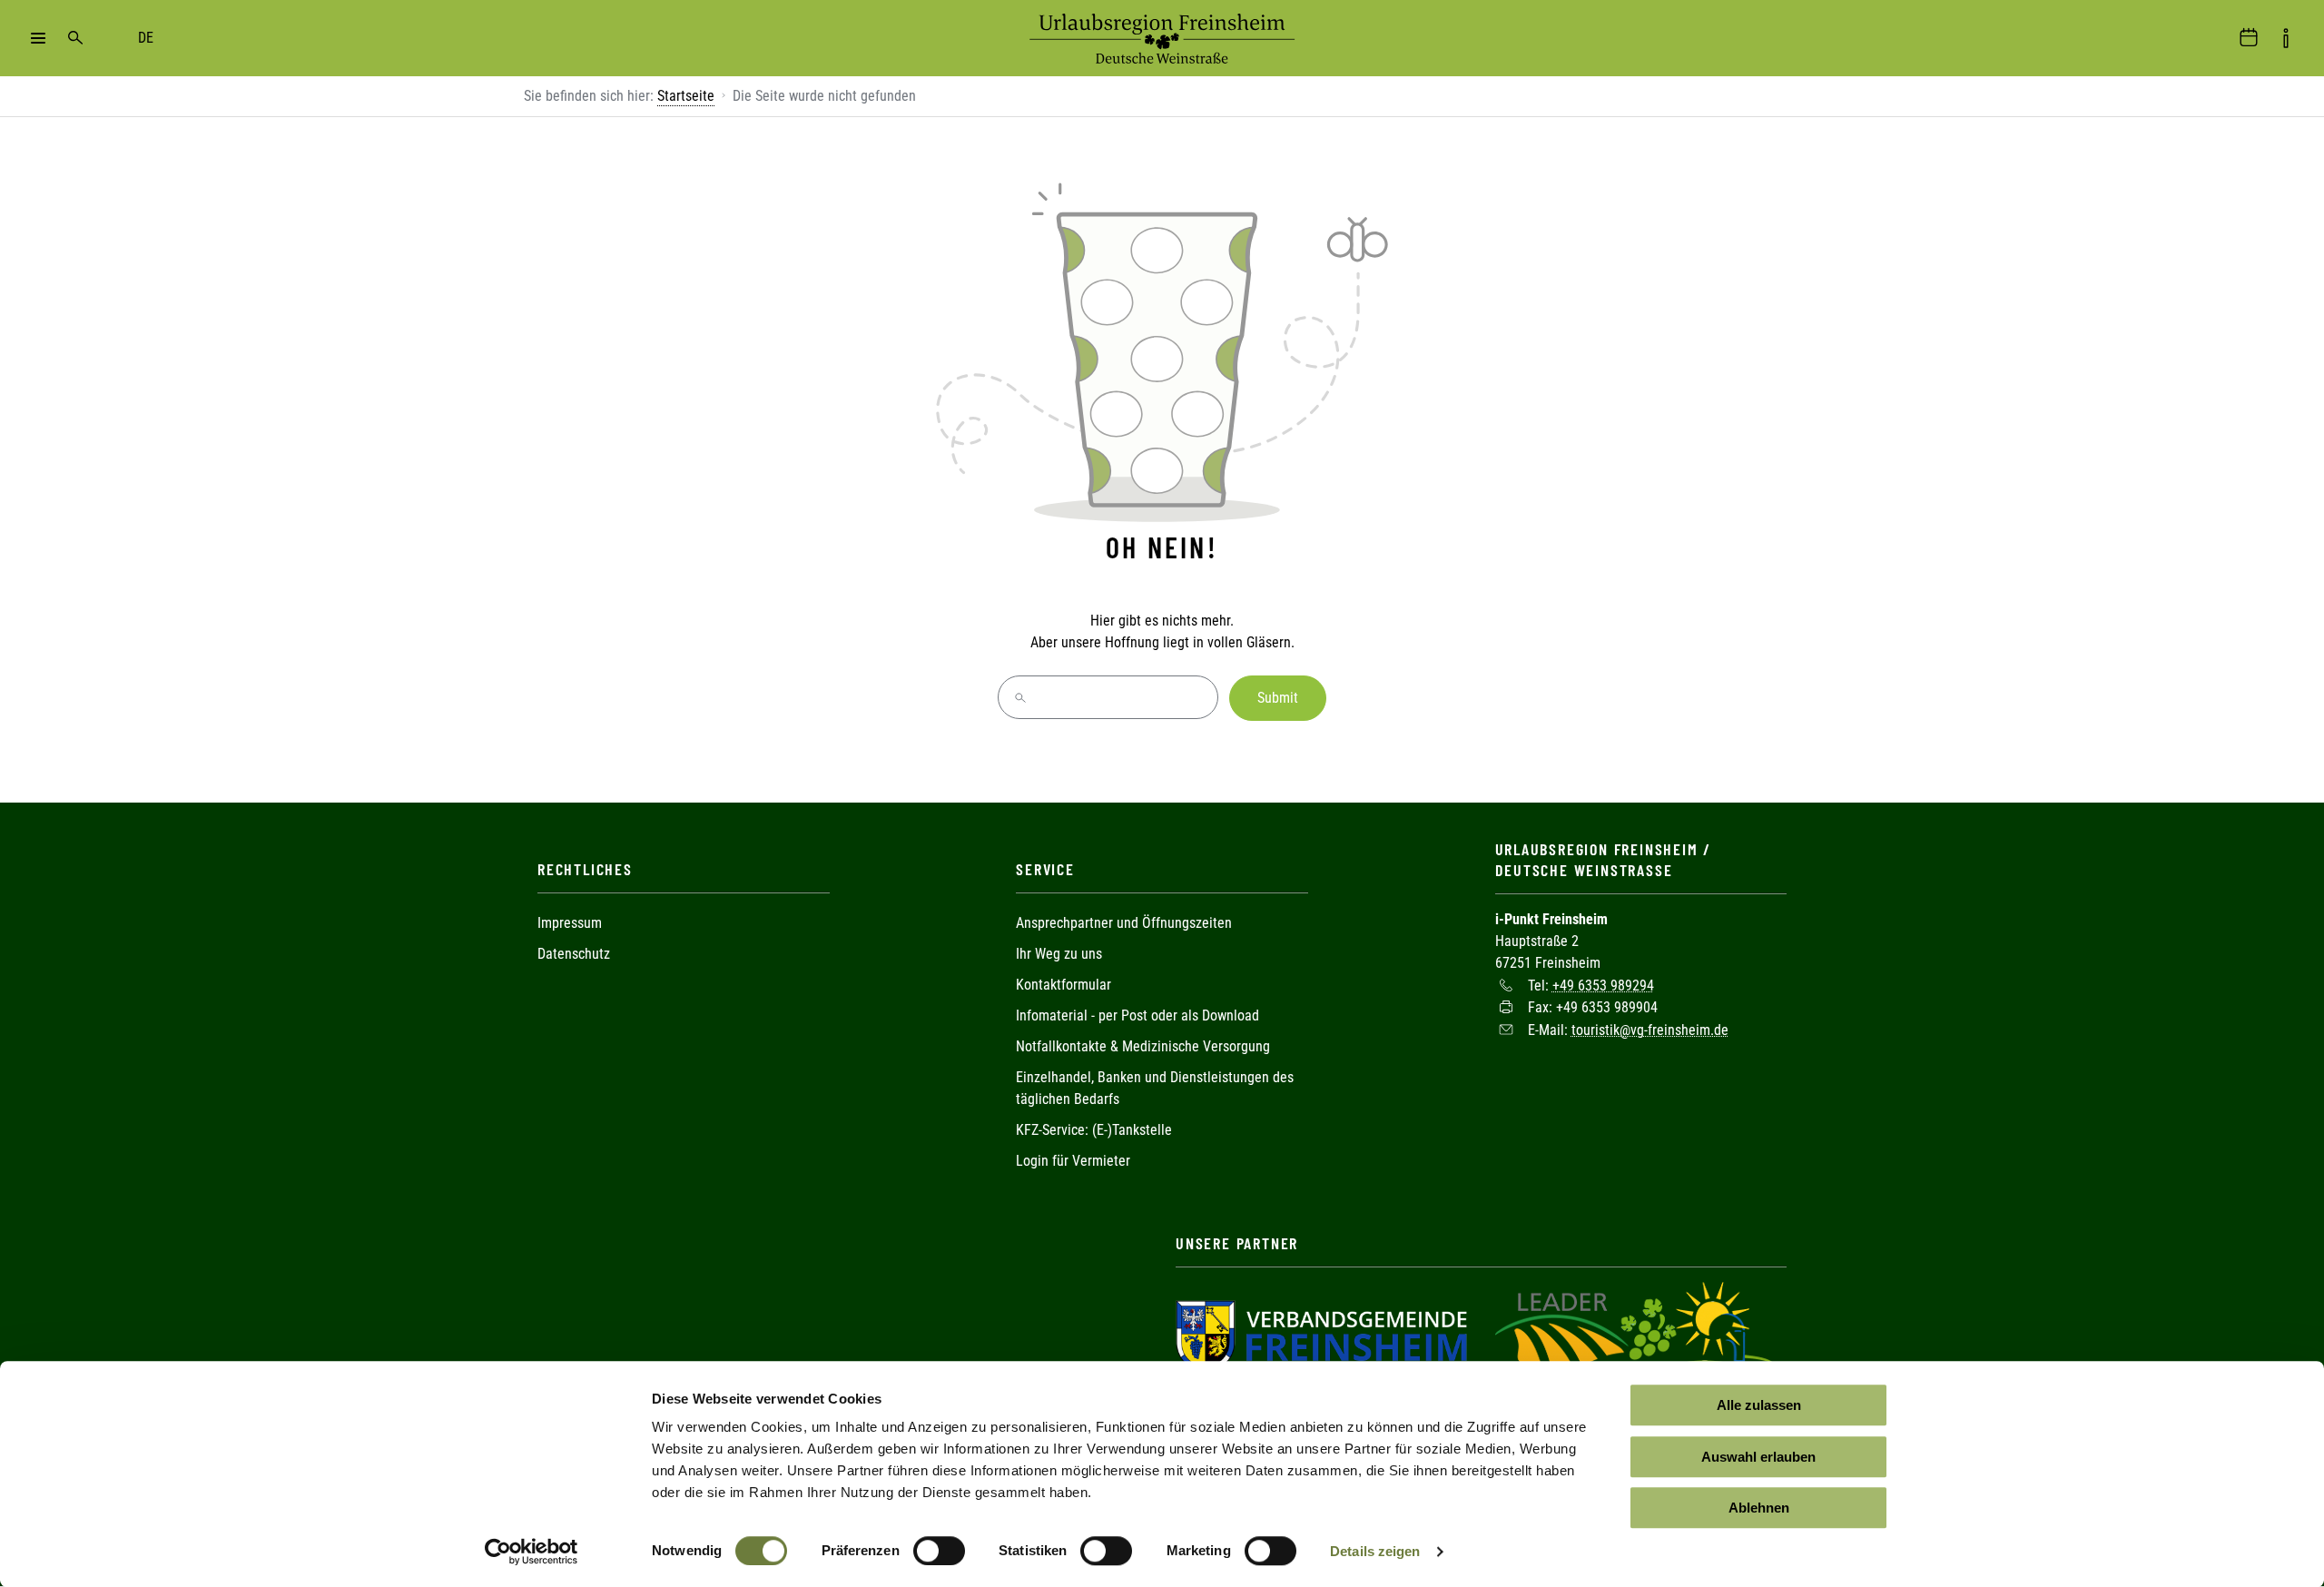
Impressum (570, 923)
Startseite (686, 96)
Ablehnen (1759, 1508)
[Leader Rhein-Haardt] (1636, 1335)
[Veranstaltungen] (2249, 38)
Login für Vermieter (1073, 1161)
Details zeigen (1375, 1551)
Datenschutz (574, 954)
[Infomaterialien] (2286, 38)
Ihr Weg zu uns (1059, 954)
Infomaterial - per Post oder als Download (1137, 1015)
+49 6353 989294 (1603, 985)
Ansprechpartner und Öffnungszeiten (1124, 923)
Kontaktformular (1064, 985)
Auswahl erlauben (1758, 1457)
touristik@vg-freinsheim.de (1650, 1029)
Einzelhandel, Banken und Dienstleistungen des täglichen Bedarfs (1155, 1088)
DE (146, 38)
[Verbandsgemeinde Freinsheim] (1321, 1335)
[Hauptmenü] (38, 38)
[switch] (939, 1551)
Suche (75, 38)
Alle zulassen (1759, 1405)
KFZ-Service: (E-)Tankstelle (1094, 1130)
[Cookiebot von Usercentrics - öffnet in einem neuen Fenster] (532, 1552)
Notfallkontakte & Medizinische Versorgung (1143, 1046)
